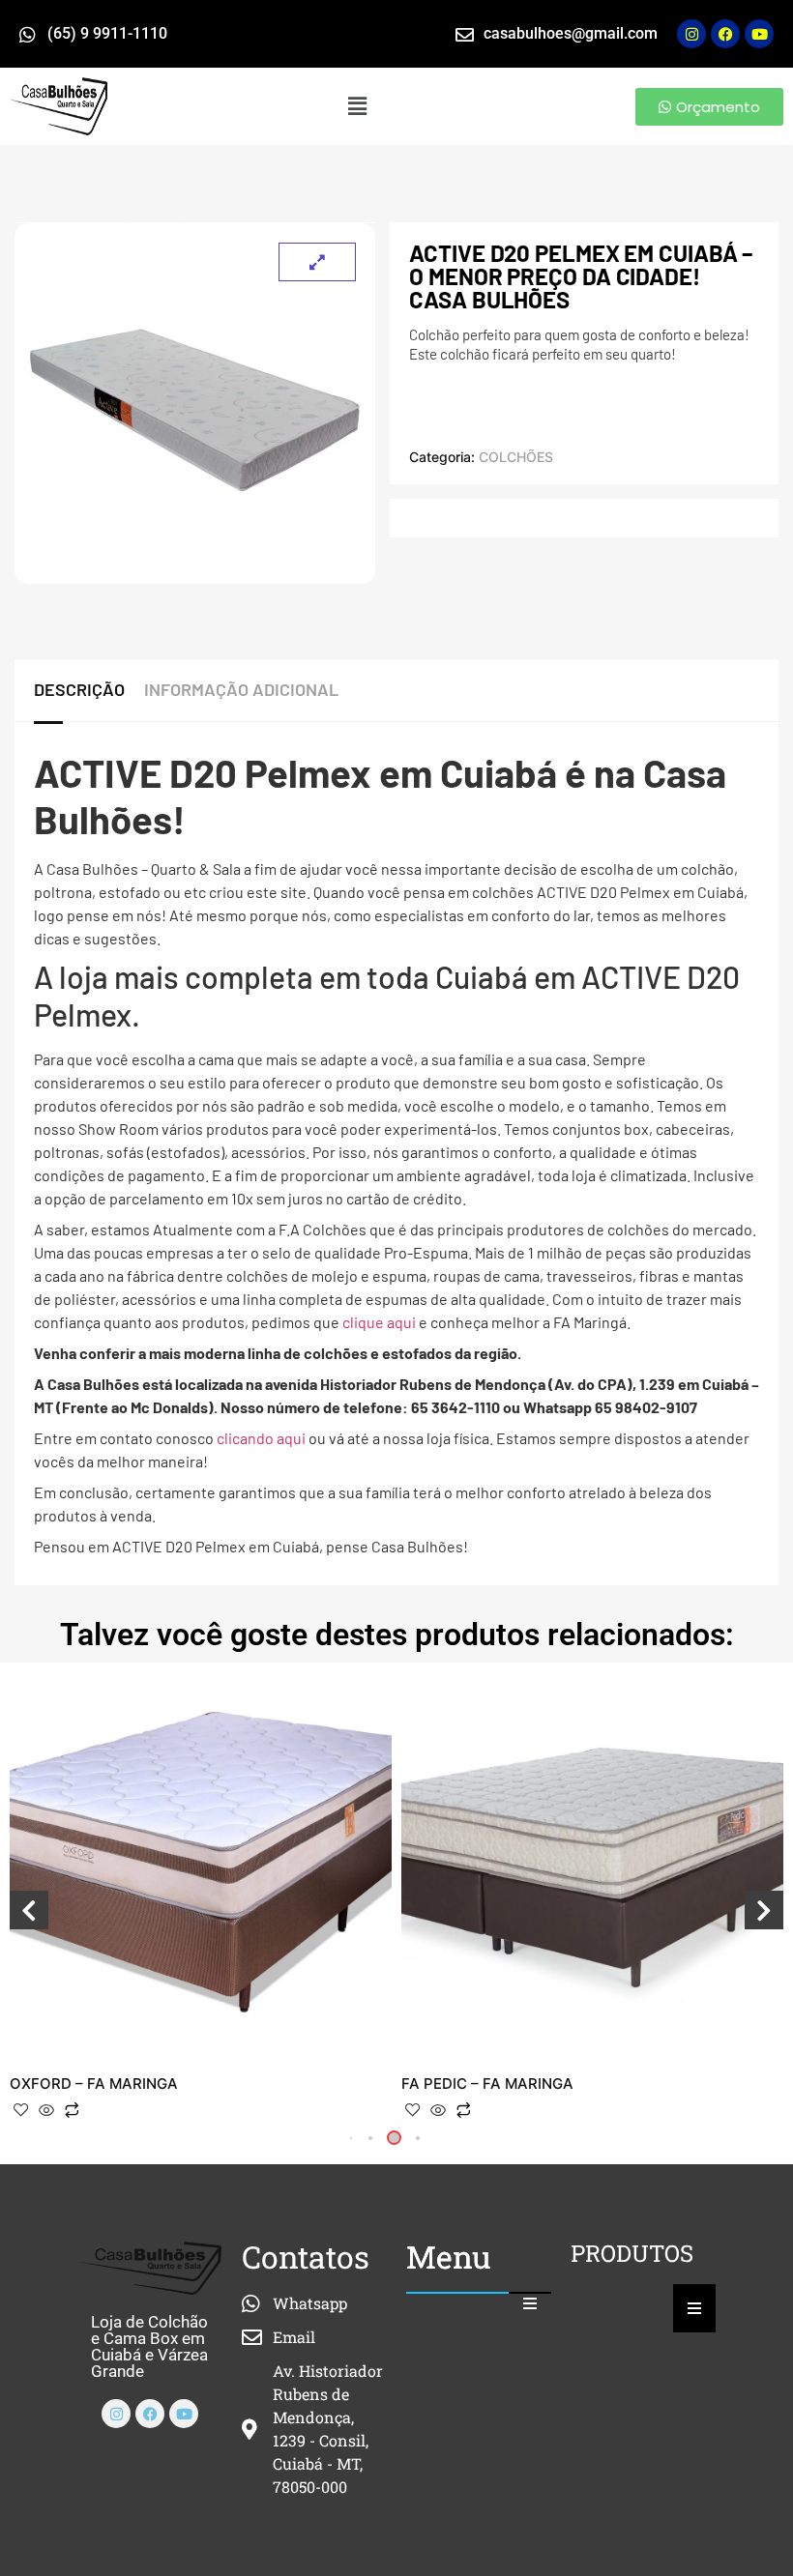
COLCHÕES (516, 457)
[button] (358, 106)
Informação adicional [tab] (241, 689)
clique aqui (379, 1322)
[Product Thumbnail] (317, 262)
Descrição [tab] (79, 689)
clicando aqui (261, 1438)
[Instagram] (691, 34)
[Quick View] (46, 2111)
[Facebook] (150, 2414)
